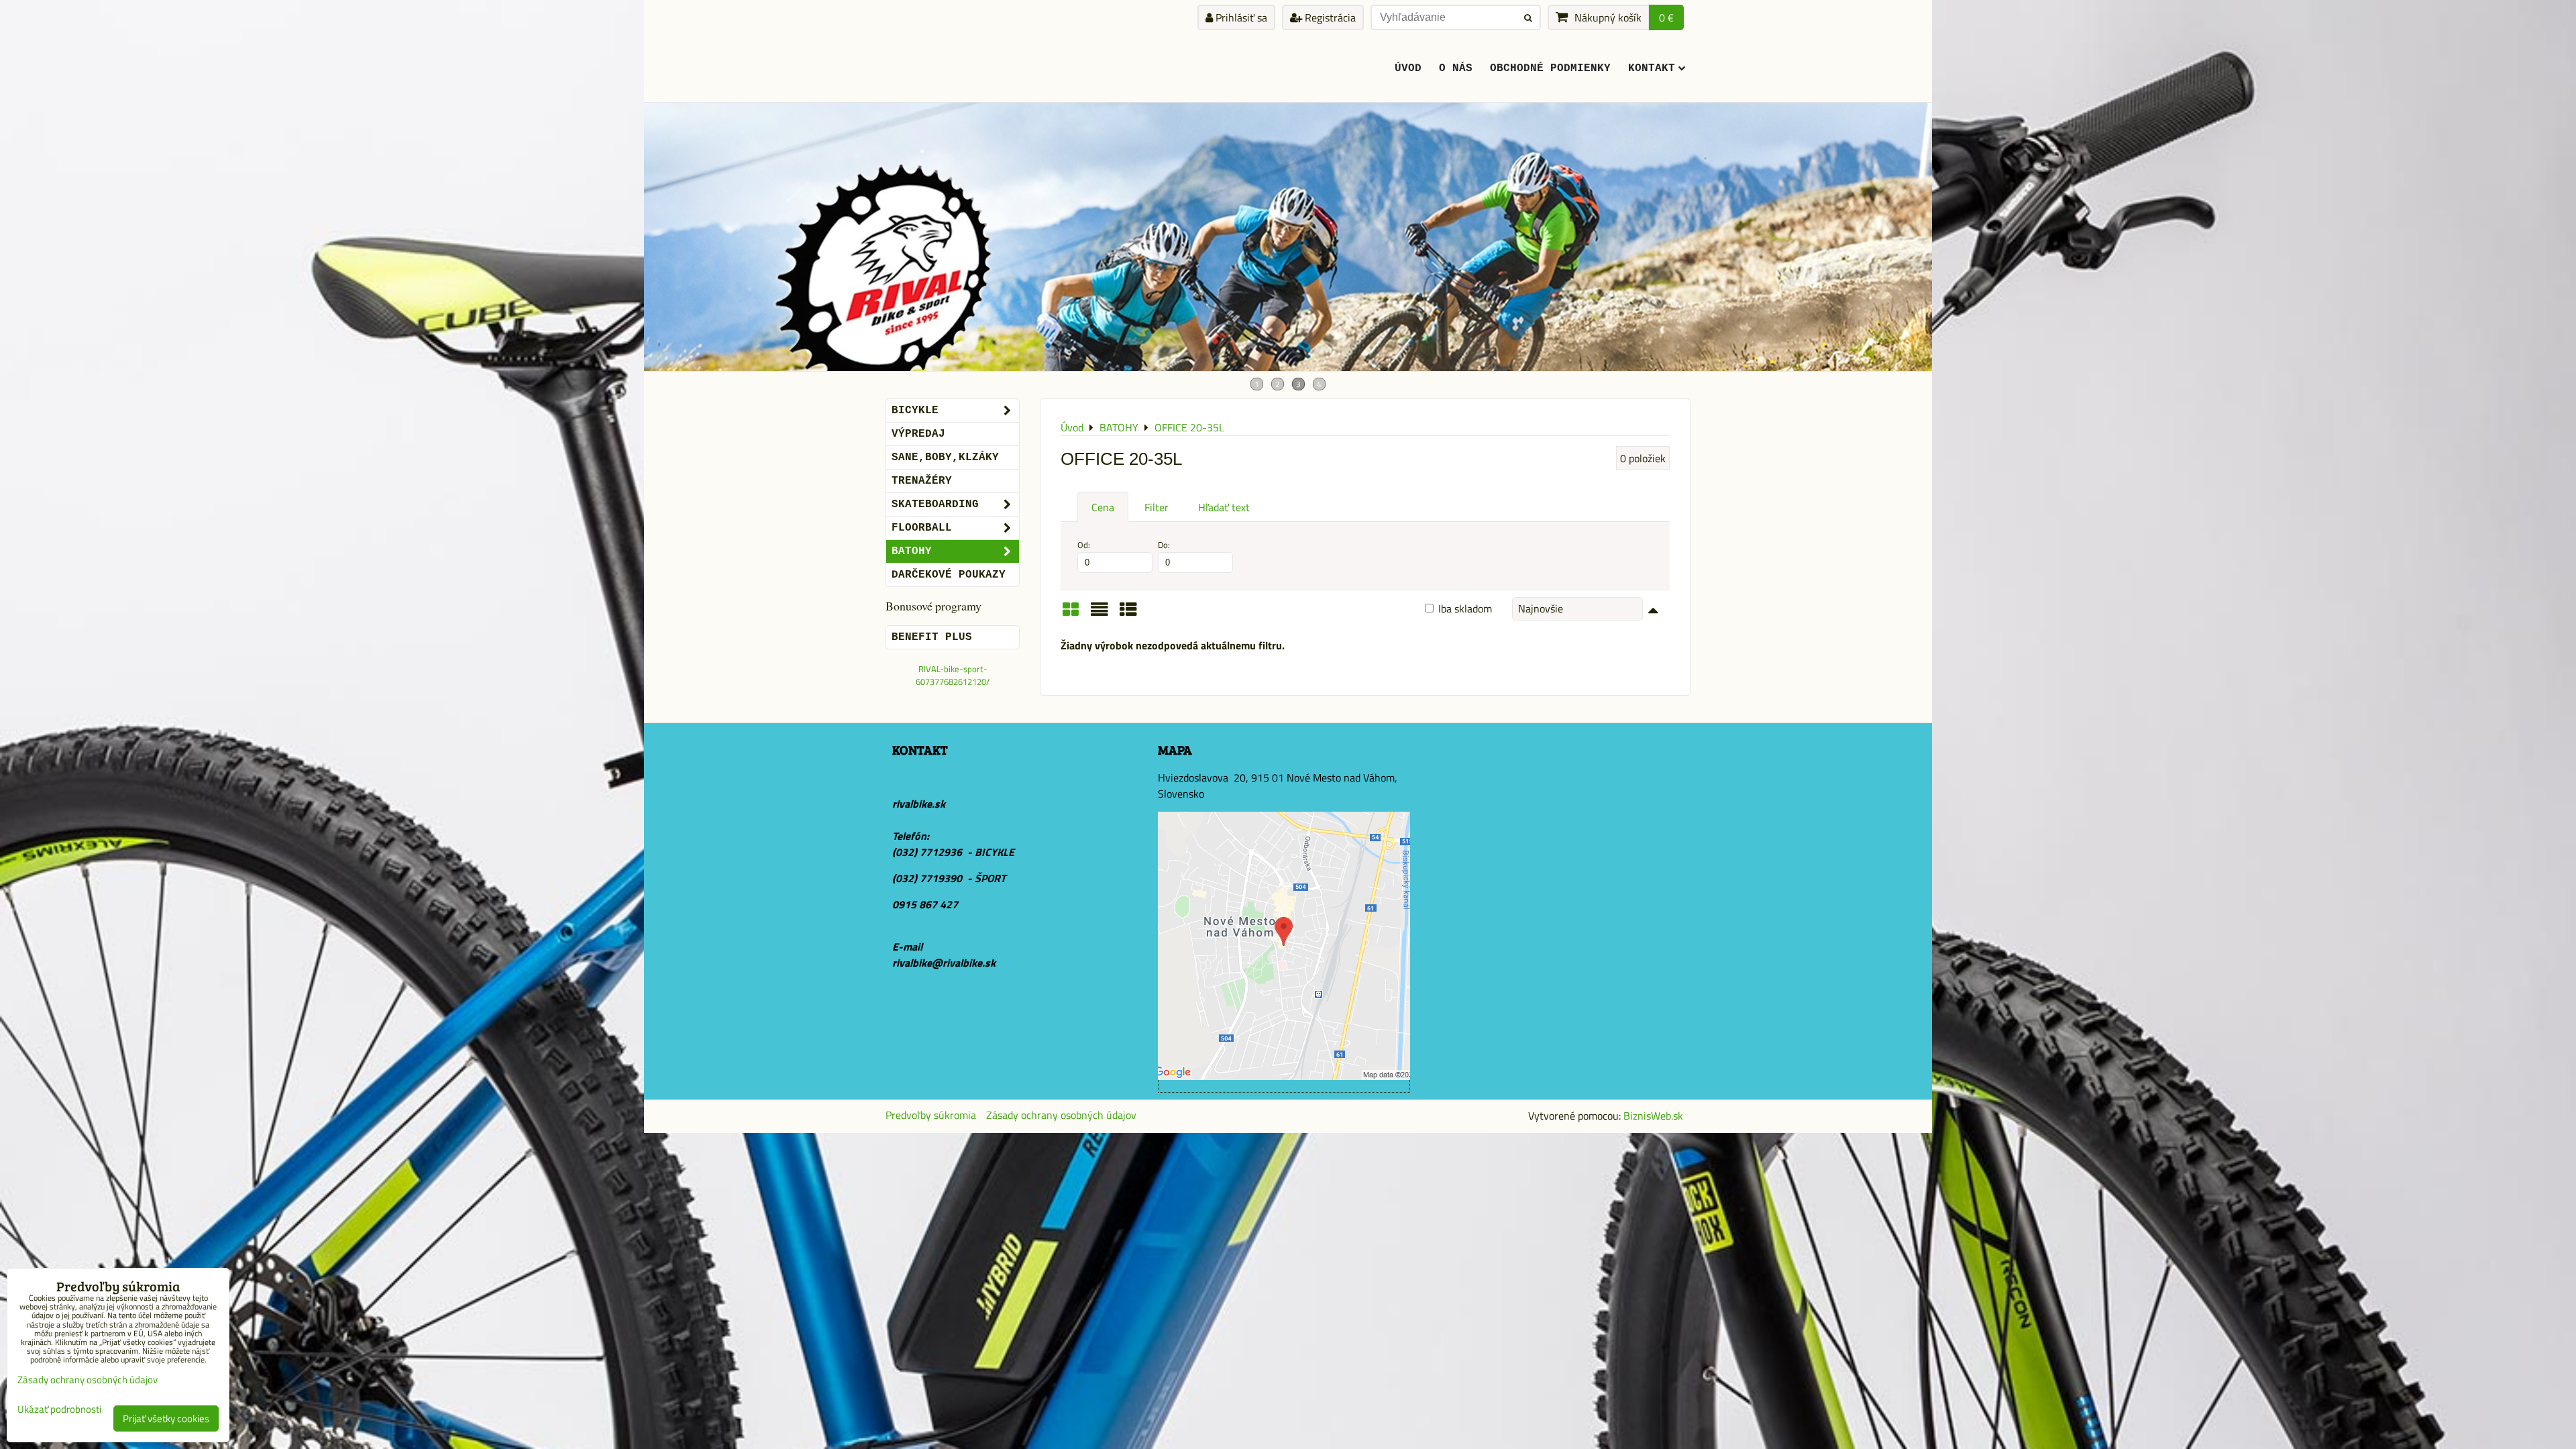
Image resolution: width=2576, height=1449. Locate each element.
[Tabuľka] (1128, 614)
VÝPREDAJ (918, 434)
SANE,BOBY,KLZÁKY (945, 458)
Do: (1164, 545)
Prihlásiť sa (1240, 17)
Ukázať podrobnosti (59, 1410)
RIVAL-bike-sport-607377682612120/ (953, 675)
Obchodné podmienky (1550, 68)
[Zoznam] (1099, 614)
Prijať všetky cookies (166, 1418)
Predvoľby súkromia (931, 1115)
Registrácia (1329, 17)
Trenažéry (922, 481)
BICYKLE (915, 411)
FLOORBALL (922, 528)
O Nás (1456, 68)
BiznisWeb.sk (1653, 1116)
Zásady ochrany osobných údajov (1061, 1115)
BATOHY (912, 551)
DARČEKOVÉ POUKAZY (949, 575)
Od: (1084, 545)
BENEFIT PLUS (932, 637)
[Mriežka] (1071, 614)
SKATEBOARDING (935, 504)
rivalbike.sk (919, 804)
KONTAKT (1652, 68)
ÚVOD (1408, 68)
